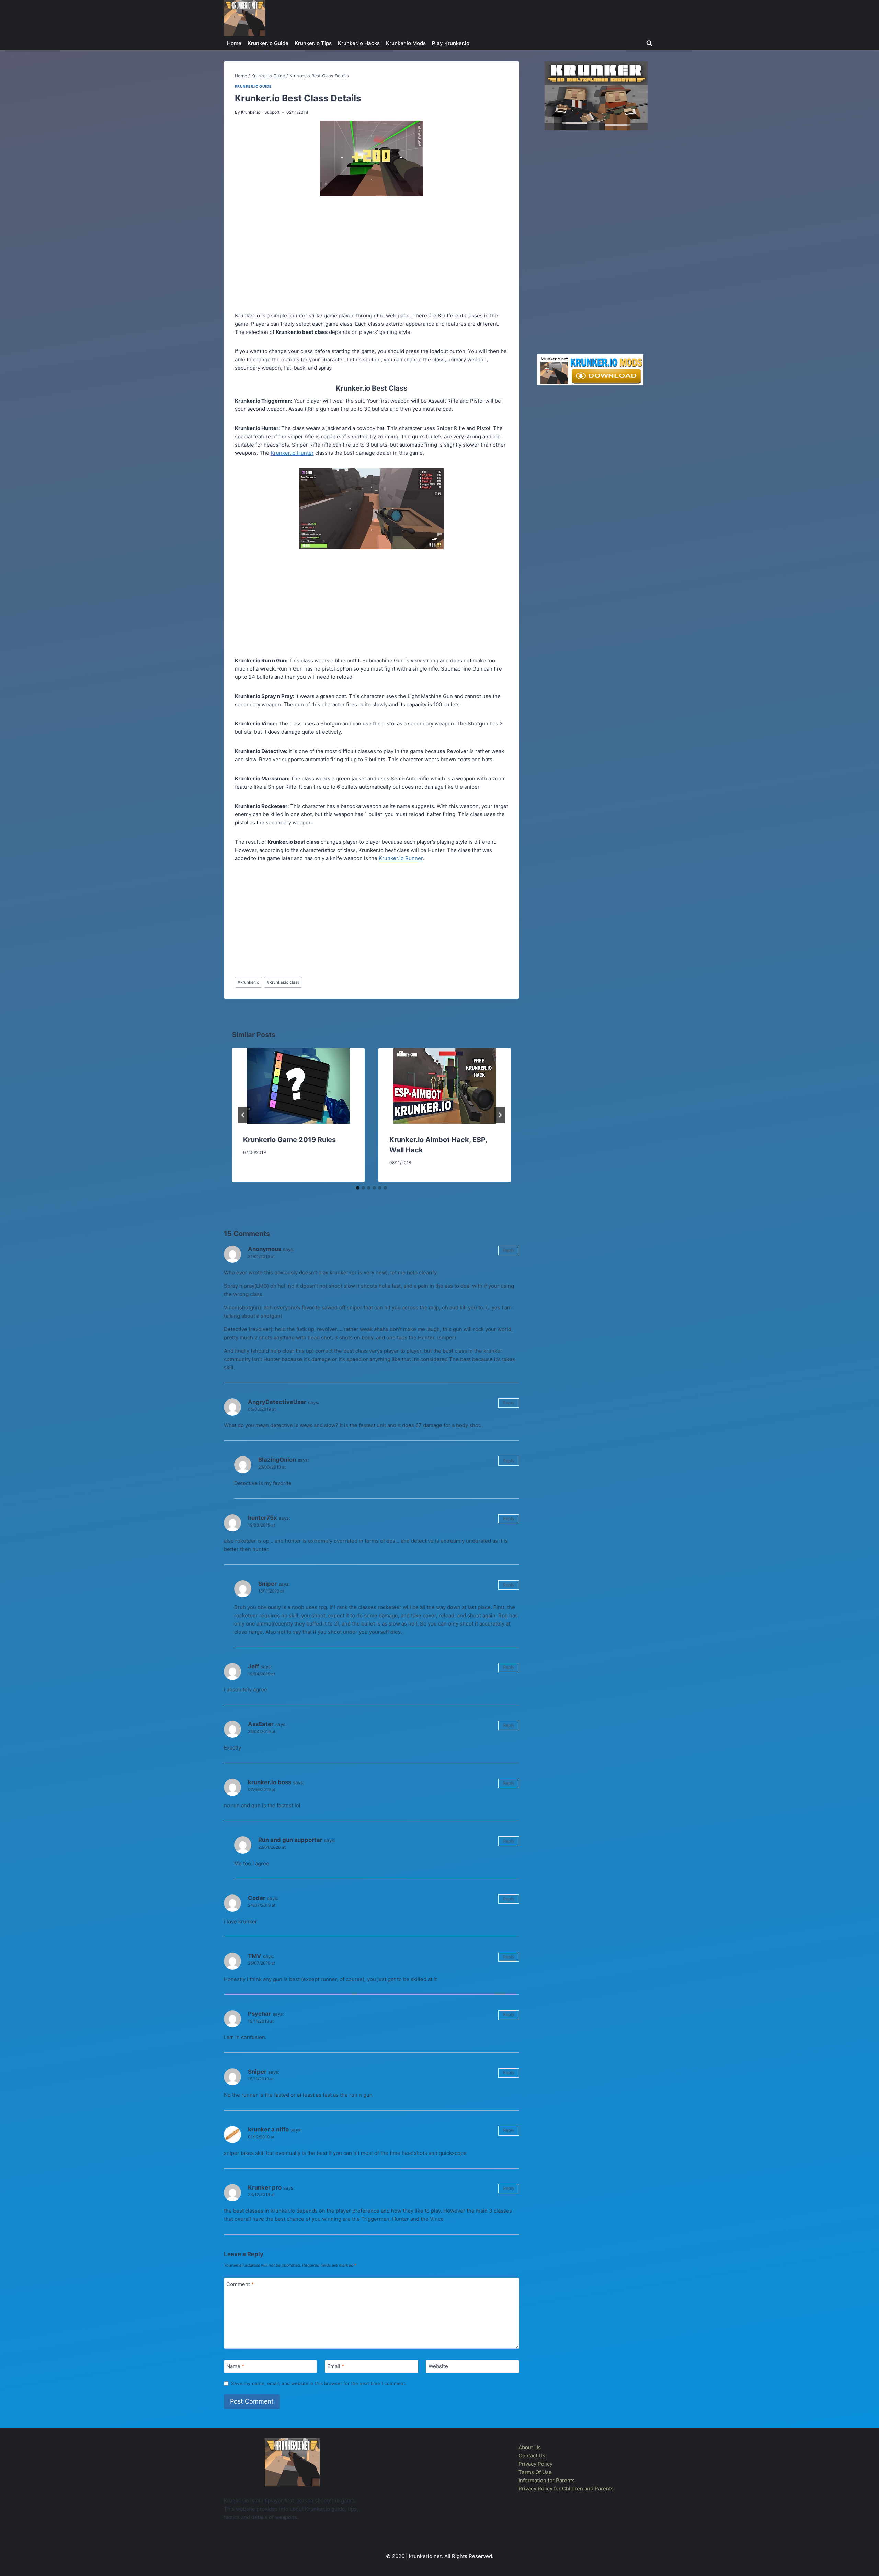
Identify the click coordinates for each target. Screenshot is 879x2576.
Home (234, 43)
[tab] (358, 1188)
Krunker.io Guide (268, 43)
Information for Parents (547, 2480)
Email (336, 2366)
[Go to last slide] (243, 1115)
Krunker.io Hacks (359, 43)
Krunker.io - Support (260, 112)
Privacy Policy (535, 2464)
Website (438, 2366)
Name (235, 2366)
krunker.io (248, 982)
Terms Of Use (535, 2472)
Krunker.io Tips (313, 43)
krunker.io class (283, 982)
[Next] (500, 1115)
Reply (509, 1250)
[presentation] (298, 1086)
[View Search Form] (649, 43)
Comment (240, 2284)
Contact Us (532, 2456)
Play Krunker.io (451, 43)
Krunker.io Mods (406, 43)
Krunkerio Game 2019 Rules (289, 1140)
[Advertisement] (372, 255)
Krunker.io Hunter (292, 453)
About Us (530, 2447)
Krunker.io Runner (401, 858)
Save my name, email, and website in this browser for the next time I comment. (319, 2383)
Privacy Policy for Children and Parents (566, 2489)
